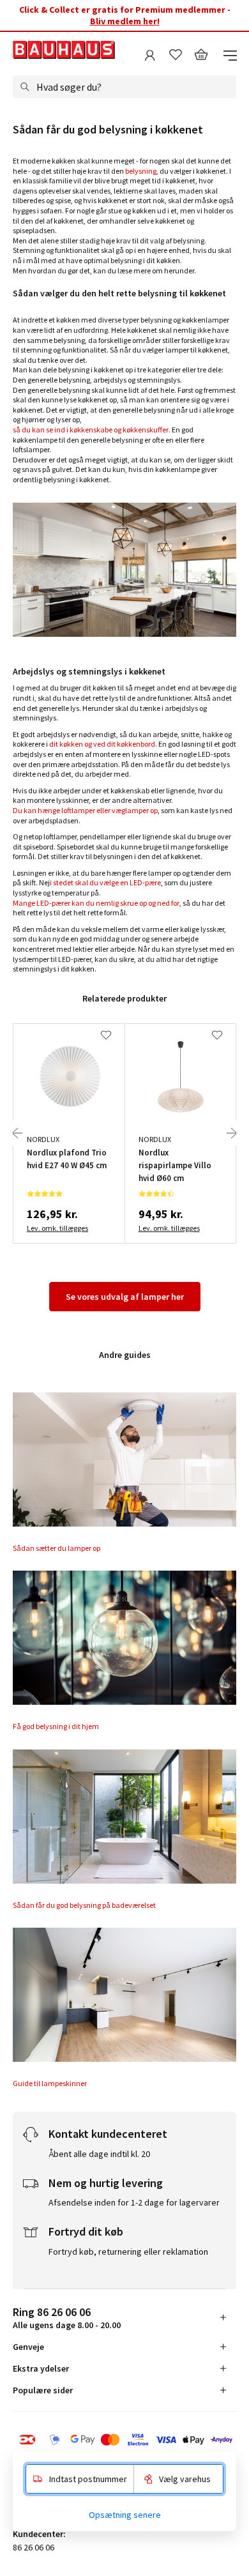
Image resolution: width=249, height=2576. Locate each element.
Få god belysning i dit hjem (56, 1726)
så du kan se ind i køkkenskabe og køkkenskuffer (91, 430)
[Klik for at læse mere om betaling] (124, 2440)
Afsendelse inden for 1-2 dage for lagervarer (134, 2202)
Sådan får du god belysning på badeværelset (84, 1905)
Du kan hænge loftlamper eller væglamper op (85, 810)
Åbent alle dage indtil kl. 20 (99, 2154)
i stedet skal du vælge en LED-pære (105, 882)
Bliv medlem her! (125, 21)
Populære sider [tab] (43, 2390)
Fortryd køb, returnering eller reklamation (128, 2252)
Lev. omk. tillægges (57, 1228)
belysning (141, 171)
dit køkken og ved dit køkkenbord (102, 744)
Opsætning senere (125, 2515)
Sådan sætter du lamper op (57, 1548)
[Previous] (17, 1133)
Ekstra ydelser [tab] (41, 2368)
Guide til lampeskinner (50, 2083)
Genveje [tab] (28, 2347)
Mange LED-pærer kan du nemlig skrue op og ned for (96, 903)
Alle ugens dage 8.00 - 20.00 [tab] (67, 2318)
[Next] (232, 1133)
